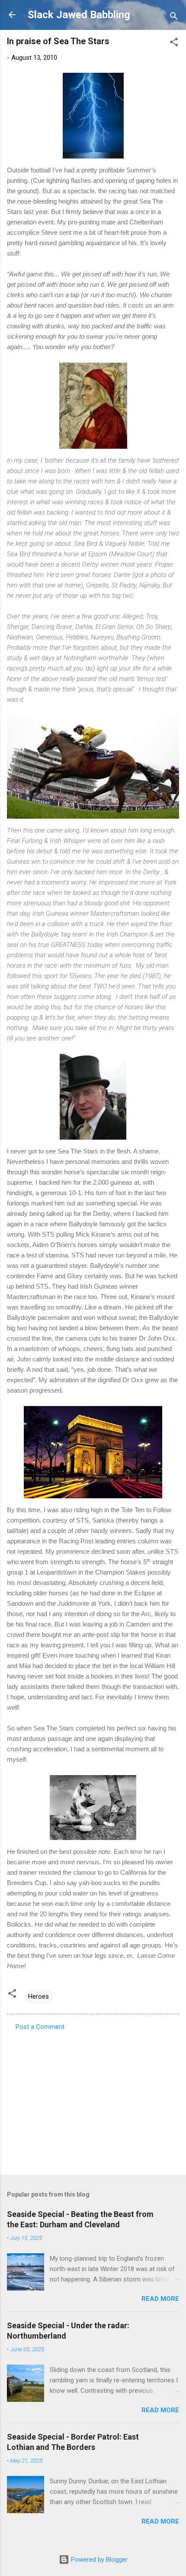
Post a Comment (40, 2027)
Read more (160, 2299)
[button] (174, 44)
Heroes (38, 1996)
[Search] (174, 18)
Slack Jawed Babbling (79, 15)
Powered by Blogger (98, 2560)
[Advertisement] (93, 2100)
